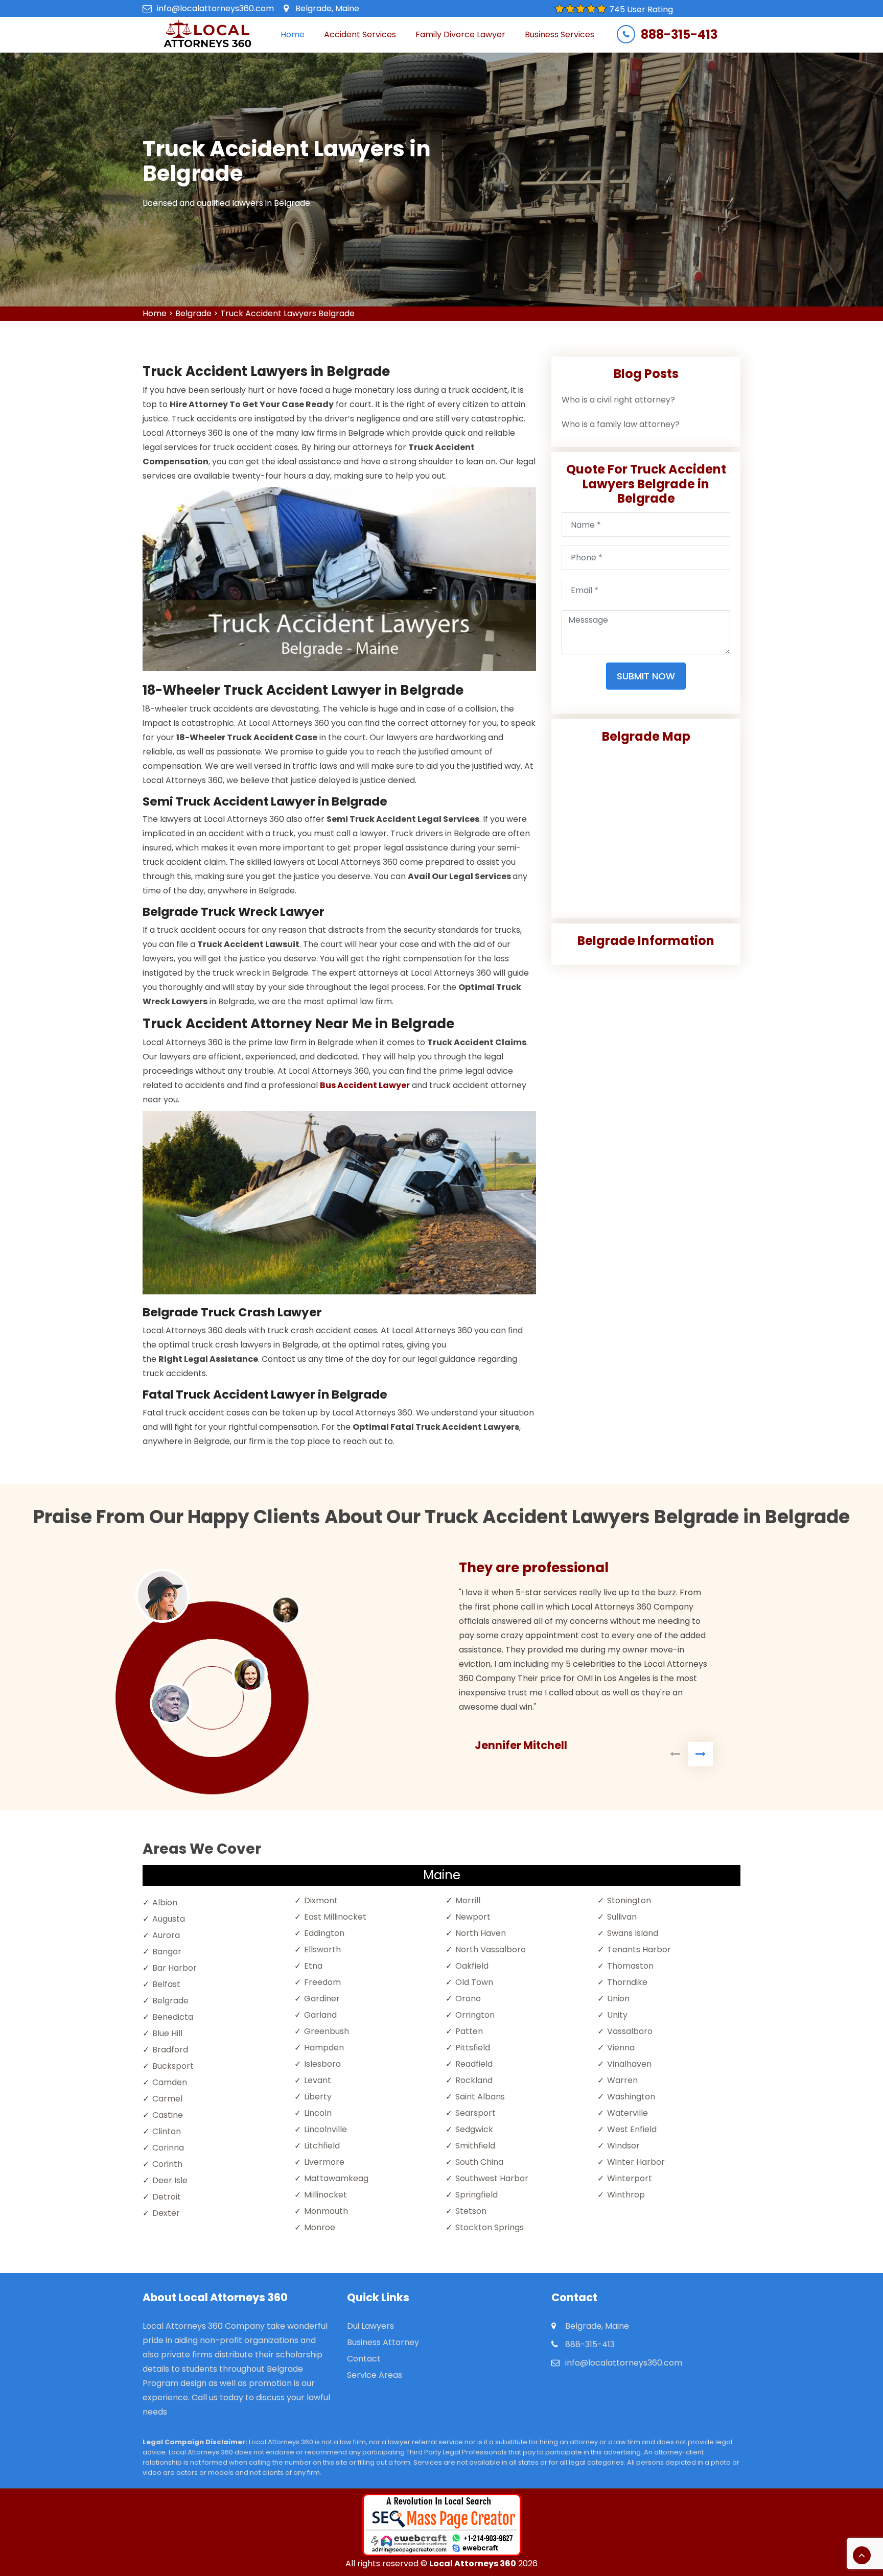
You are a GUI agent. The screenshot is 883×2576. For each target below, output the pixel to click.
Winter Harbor (636, 2162)
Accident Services (360, 34)
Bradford (170, 2050)
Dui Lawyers (370, 2326)
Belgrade (193, 313)
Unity (617, 2015)
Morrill (468, 1900)
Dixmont (321, 1900)
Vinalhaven (629, 2064)
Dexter (166, 2213)
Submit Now (646, 676)
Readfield (474, 2064)
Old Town (474, 1982)
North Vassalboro (491, 1949)
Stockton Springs (490, 2227)
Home (293, 34)
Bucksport (173, 2066)
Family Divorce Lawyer (460, 34)
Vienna (621, 2048)
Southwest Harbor (492, 2178)
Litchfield (322, 2146)
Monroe (320, 2227)
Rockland (474, 2080)
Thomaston (630, 1966)
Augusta (169, 1919)
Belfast (166, 1984)
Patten (469, 2031)
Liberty (318, 2097)
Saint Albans (480, 2097)
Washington (631, 2097)
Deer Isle (170, 2180)
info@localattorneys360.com (215, 8)
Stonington (629, 1900)
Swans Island (633, 1933)
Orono (468, 1999)
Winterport (630, 2178)
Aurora (166, 1935)
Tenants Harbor (639, 1949)
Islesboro (322, 2064)
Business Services (560, 34)
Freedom (322, 1982)
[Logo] (207, 35)
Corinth (167, 2164)
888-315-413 (679, 35)
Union (618, 1999)
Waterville (628, 2113)
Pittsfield (473, 2048)
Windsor (623, 2146)
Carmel (167, 2099)
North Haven (481, 1933)
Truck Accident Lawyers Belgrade (287, 313)
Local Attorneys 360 (473, 2563)
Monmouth (326, 2211)
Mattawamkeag (336, 2178)
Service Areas (375, 2375)
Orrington (475, 2015)
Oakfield (472, 1966)
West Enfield (632, 2129)
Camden (170, 2082)
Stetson (471, 2211)
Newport (473, 1917)
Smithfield (475, 2146)
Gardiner (322, 1999)
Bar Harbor (175, 1968)
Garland (320, 2015)
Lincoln (318, 2113)
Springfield (477, 2195)
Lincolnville (326, 2129)
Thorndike (627, 1982)
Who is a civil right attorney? (618, 400)
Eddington (324, 1933)
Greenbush (327, 2031)
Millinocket (326, 2195)
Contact (364, 2359)
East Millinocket (335, 1917)
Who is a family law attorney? (621, 424)
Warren (622, 2080)
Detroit (167, 2197)
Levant (318, 2080)
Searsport (475, 2113)
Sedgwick (474, 2129)
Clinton (167, 2131)
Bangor (167, 1952)
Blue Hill (167, 2033)
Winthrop (626, 2195)
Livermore (324, 2162)
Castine (168, 2115)
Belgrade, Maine (327, 8)
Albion (165, 1903)
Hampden (324, 2048)
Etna (313, 1966)
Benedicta (173, 2017)
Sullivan (622, 1917)
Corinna (168, 2148)
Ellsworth (322, 1949)
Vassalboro (630, 2031)
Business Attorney (383, 2342)
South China (479, 2162)
